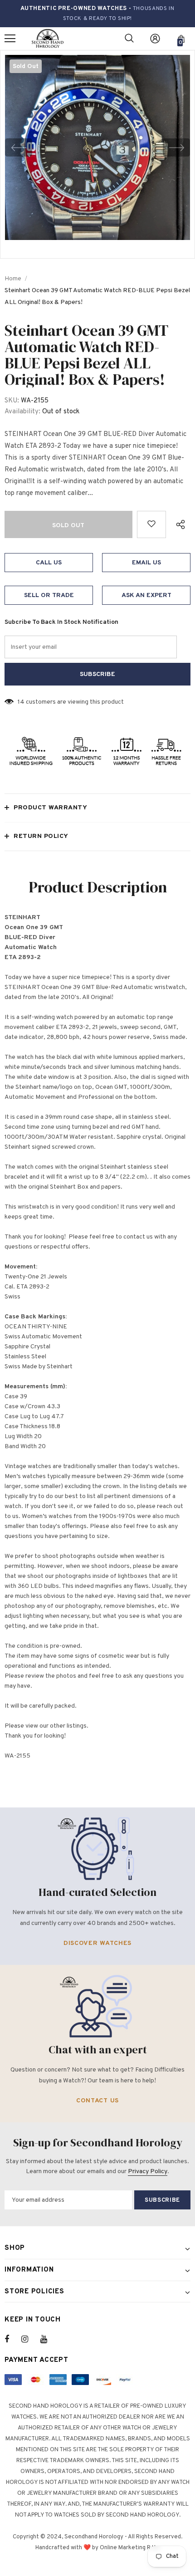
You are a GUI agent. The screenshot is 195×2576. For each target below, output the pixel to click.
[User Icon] (155, 39)
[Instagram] (29, 2339)
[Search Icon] (129, 39)
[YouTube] (49, 2339)
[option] (97, 147)
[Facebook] (13, 2339)
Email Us (146, 563)
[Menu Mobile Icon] (10, 39)
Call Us (49, 563)
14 (21, 702)
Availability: (22, 412)
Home (13, 279)
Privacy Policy (148, 2172)
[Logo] (48, 39)
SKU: (12, 401)
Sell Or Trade (49, 595)
